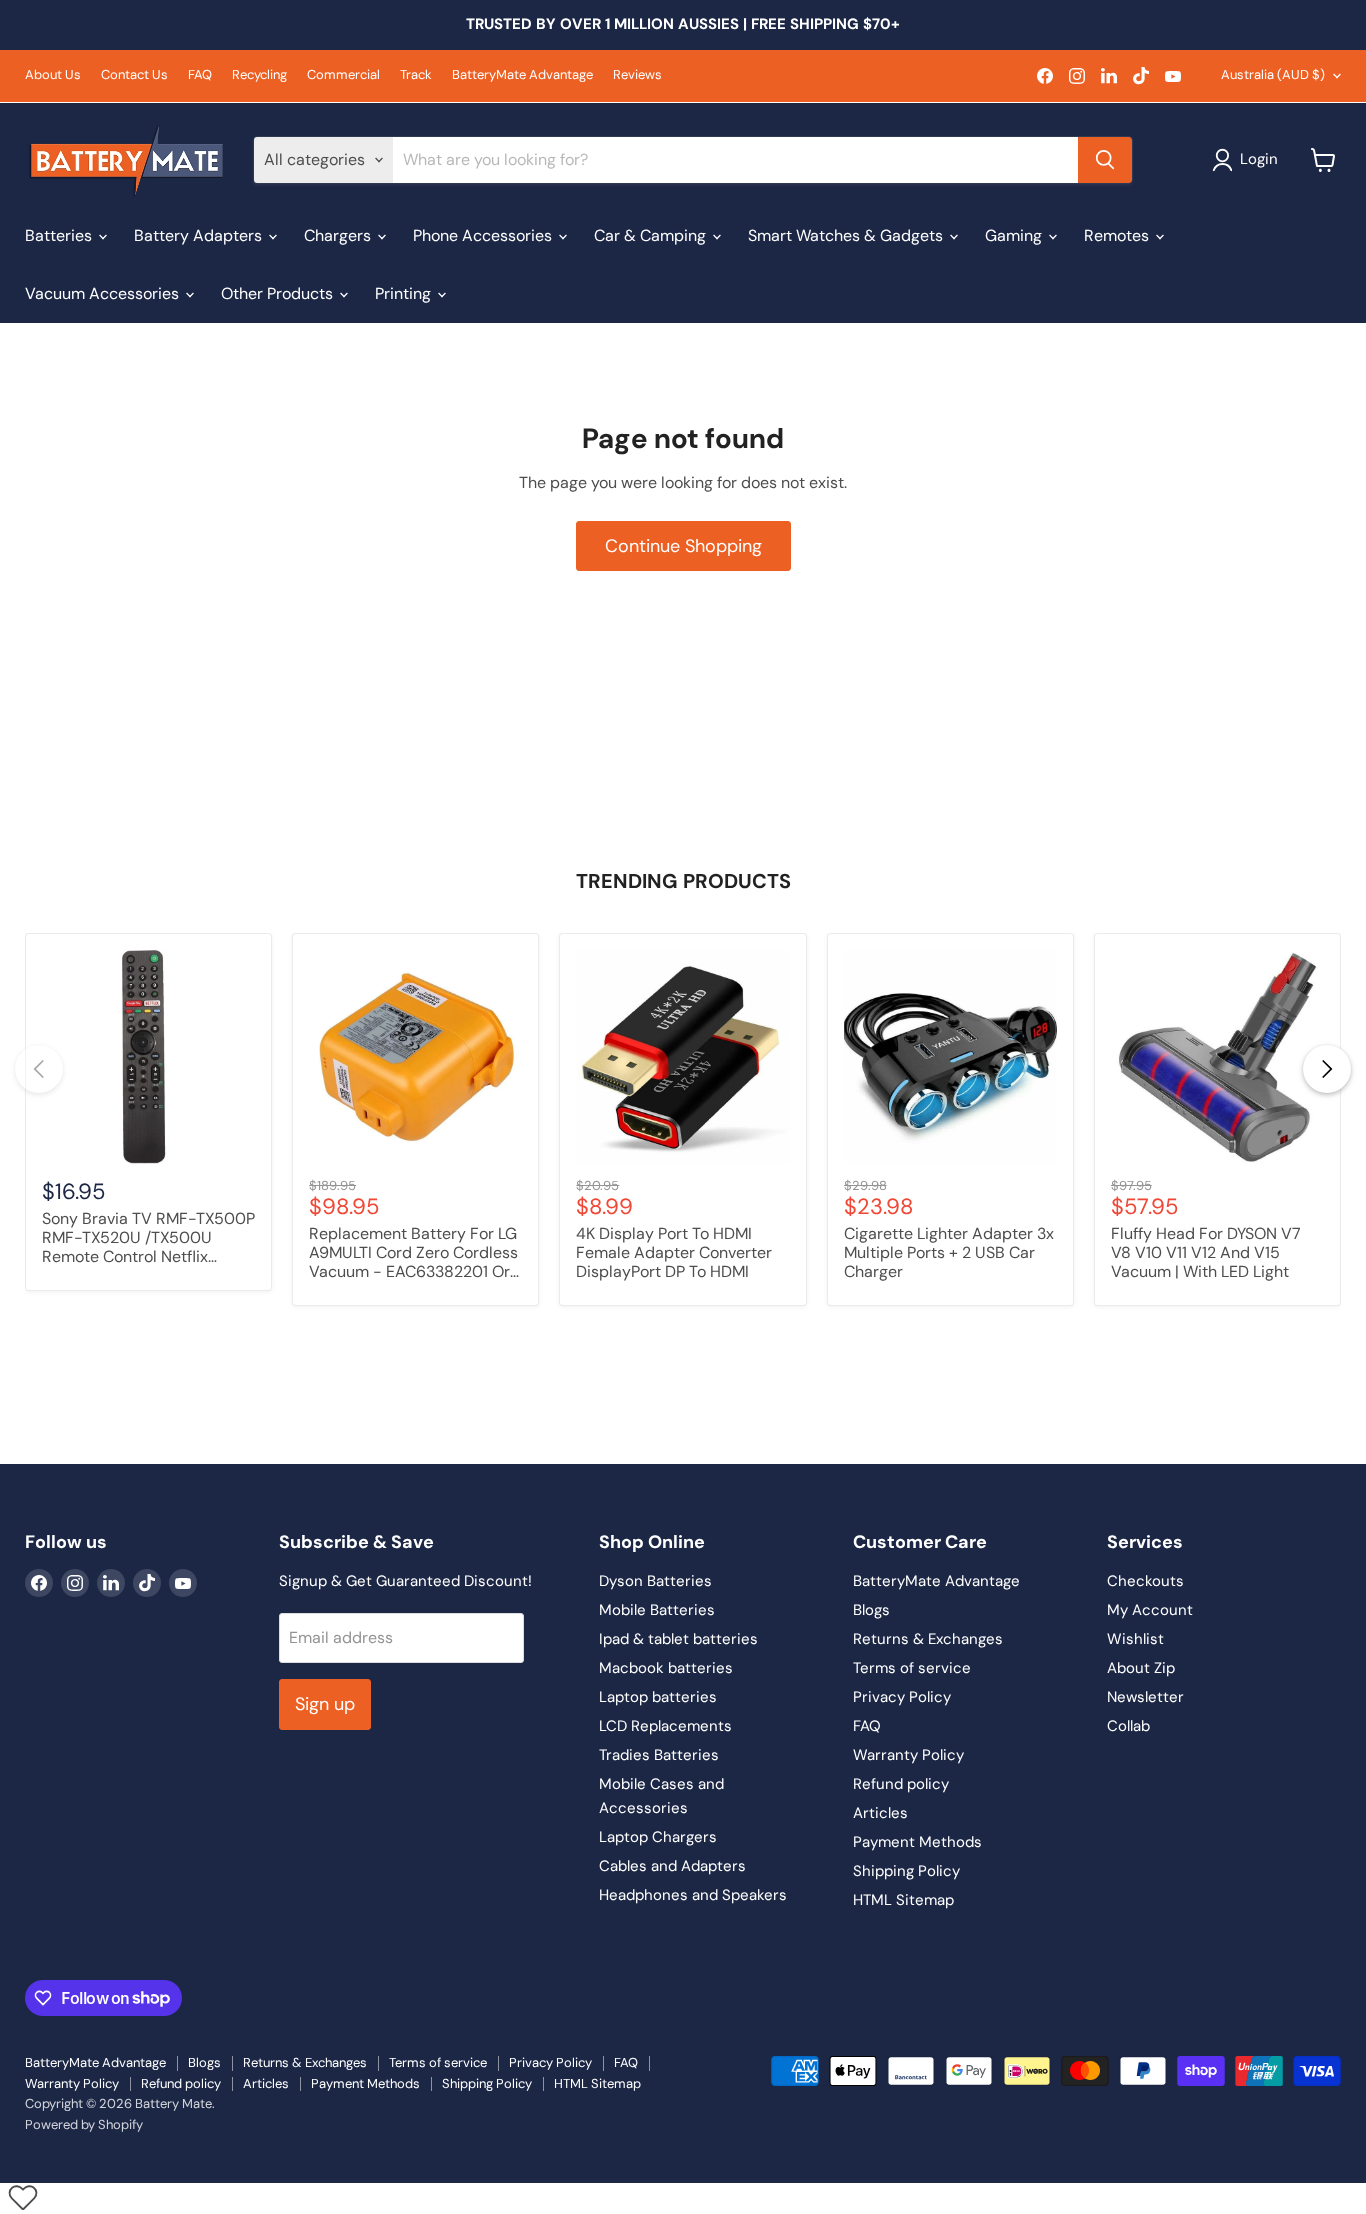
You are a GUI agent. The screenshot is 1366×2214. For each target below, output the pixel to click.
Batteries (60, 235)
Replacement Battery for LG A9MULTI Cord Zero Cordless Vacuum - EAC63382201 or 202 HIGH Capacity (413, 1254)
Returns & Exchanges (928, 1639)
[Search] (1105, 160)
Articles (880, 1813)
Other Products (279, 293)
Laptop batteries (658, 1697)
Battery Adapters (200, 235)
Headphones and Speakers (693, 1895)
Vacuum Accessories (104, 293)
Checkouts (1145, 1581)
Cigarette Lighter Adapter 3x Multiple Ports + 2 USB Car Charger (949, 1253)
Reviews (637, 75)
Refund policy (901, 1784)
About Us (53, 75)
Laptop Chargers (658, 1837)
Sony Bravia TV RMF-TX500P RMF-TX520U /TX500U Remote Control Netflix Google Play (148, 1239)
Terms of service (912, 1668)
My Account (1150, 1610)
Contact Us (134, 75)
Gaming (1015, 235)
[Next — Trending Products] (1327, 1069)
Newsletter (1145, 1697)
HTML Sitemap (903, 1900)
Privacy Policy (902, 1697)
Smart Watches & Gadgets (847, 235)
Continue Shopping (683, 546)
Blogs (871, 1610)
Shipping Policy (906, 1871)
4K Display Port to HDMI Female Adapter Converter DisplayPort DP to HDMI (674, 1253)
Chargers (339, 235)
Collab (1128, 1726)
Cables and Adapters (672, 1866)
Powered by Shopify (84, 2124)
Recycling (259, 75)
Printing (405, 293)
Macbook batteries (666, 1668)
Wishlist (1135, 1639)
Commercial (343, 75)
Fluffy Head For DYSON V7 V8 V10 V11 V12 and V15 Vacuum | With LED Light (1206, 1253)
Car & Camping (652, 235)
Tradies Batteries (659, 1755)
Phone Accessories (484, 235)
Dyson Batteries (655, 1581)
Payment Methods (917, 1842)
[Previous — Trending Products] (39, 1069)
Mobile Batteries (657, 1610)
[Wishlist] (22, 2197)
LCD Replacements (665, 1726)
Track (416, 75)
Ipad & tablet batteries (678, 1639)
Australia (1273, 74)
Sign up (325, 1704)
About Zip (1141, 1668)
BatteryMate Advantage (522, 75)
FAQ (200, 75)
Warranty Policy (908, 1755)
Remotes (1118, 235)
